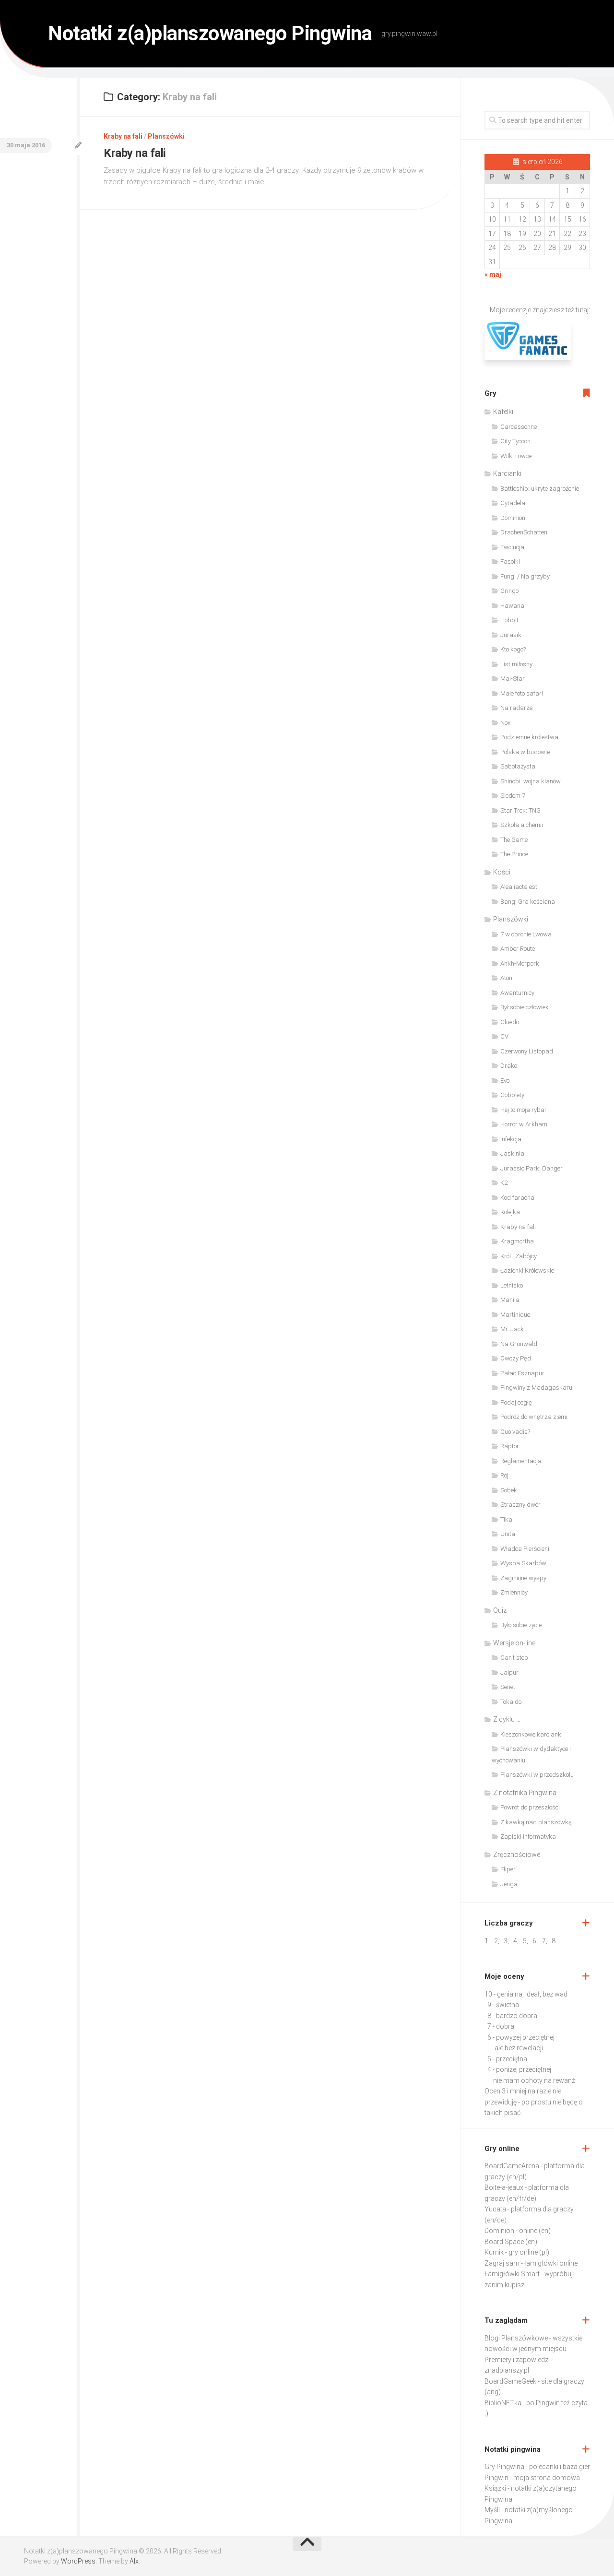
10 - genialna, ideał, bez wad (526, 1994)
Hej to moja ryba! (523, 1110)
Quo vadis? (515, 1432)
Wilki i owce (516, 456)
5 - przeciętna (507, 2059)
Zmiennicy (514, 1592)
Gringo (509, 591)
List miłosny (516, 664)
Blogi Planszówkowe (516, 2338)
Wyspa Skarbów (523, 1563)
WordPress (78, 2561)
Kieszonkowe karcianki (531, 1734)
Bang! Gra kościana (528, 902)
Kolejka (510, 1212)
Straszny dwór (520, 1505)
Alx (134, 2561)
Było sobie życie (521, 1625)
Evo (505, 1081)
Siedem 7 (513, 796)
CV (504, 1036)
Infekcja (511, 1139)
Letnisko (512, 1285)
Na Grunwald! (520, 1344)
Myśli (492, 2510)
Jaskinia (512, 1153)
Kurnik (494, 2252)
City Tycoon (515, 441)
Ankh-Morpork (520, 963)
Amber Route (518, 949)
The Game (514, 840)
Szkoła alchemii (522, 825)
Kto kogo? (513, 649)
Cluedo (510, 1022)
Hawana (512, 606)
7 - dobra (501, 2026)
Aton (506, 978)
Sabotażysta (518, 766)
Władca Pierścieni (525, 1549)
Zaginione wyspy (523, 1578)
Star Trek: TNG (520, 810)
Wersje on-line (514, 1643)
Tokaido (511, 1702)
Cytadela (513, 503)
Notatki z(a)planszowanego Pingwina (210, 33)
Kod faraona (517, 1198)
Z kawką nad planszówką (536, 1822)
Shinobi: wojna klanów (531, 781)
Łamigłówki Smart (512, 2274)
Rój (504, 1475)
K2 (504, 1183)
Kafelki (503, 412)
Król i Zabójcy (519, 1256)
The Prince (514, 854)
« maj (493, 274)
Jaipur (509, 1672)
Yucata (495, 2209)
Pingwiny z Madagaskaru (536, 1388)
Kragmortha (517, 1241)
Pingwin (496, 2478)
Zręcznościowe (517, 1855)
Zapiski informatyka (528, 1837)
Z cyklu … (507, 1719)
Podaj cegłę (516, 1402)
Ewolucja (512, 547)
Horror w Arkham (524, 1124)
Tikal (507, 1519)
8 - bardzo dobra (512, 2016)
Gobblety (512, 1095)
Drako (509, 1066)
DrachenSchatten (524, 532)
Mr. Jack (512, 1329)
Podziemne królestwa (529, 737)
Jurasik (511, 635)
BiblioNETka (503, 2403)
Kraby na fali (123, 136)
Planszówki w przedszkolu (537, 1775)
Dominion (513, 518)
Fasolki (510, 561)
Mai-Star (513, 679)
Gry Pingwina (504, 2467)
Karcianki (507, 473)
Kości (502, 872)
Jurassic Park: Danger (531, 1168)
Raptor (510, 1446)
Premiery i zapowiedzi (517, 2360)
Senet (508, 1687)
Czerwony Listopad (527, 1051)
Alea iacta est (519, 887)
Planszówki (166, 136)
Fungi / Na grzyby (525, 576)
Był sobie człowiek (525, 1007)
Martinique (515, 1315)
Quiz (500, 1610)
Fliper (508, 1869)
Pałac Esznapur (522, 1373)
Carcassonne (519, 427)
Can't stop (514, 1658)
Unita (508, 1534)
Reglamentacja (521, 1461)
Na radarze (516, 708)
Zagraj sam (502, 2263)
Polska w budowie (525, 752)
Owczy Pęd (516, 1358)
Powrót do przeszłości (530, 1807)
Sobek (509, 1490)
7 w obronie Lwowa (526, 934)
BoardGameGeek (510, 2381)
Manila (510, 1300)
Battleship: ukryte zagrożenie (540, 489)
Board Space (504, 2242)
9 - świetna (503, 2005)
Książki (495, 2488)
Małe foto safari (522, 693)
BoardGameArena (512, 2166)
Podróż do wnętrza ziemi (534, 1417)
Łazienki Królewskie (527, 1270)
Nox (505, 723)
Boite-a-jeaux (504, 2187)
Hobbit (509, 620)
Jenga (509, 1884)
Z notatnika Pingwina (525, 1793)
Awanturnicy (517, 993)
